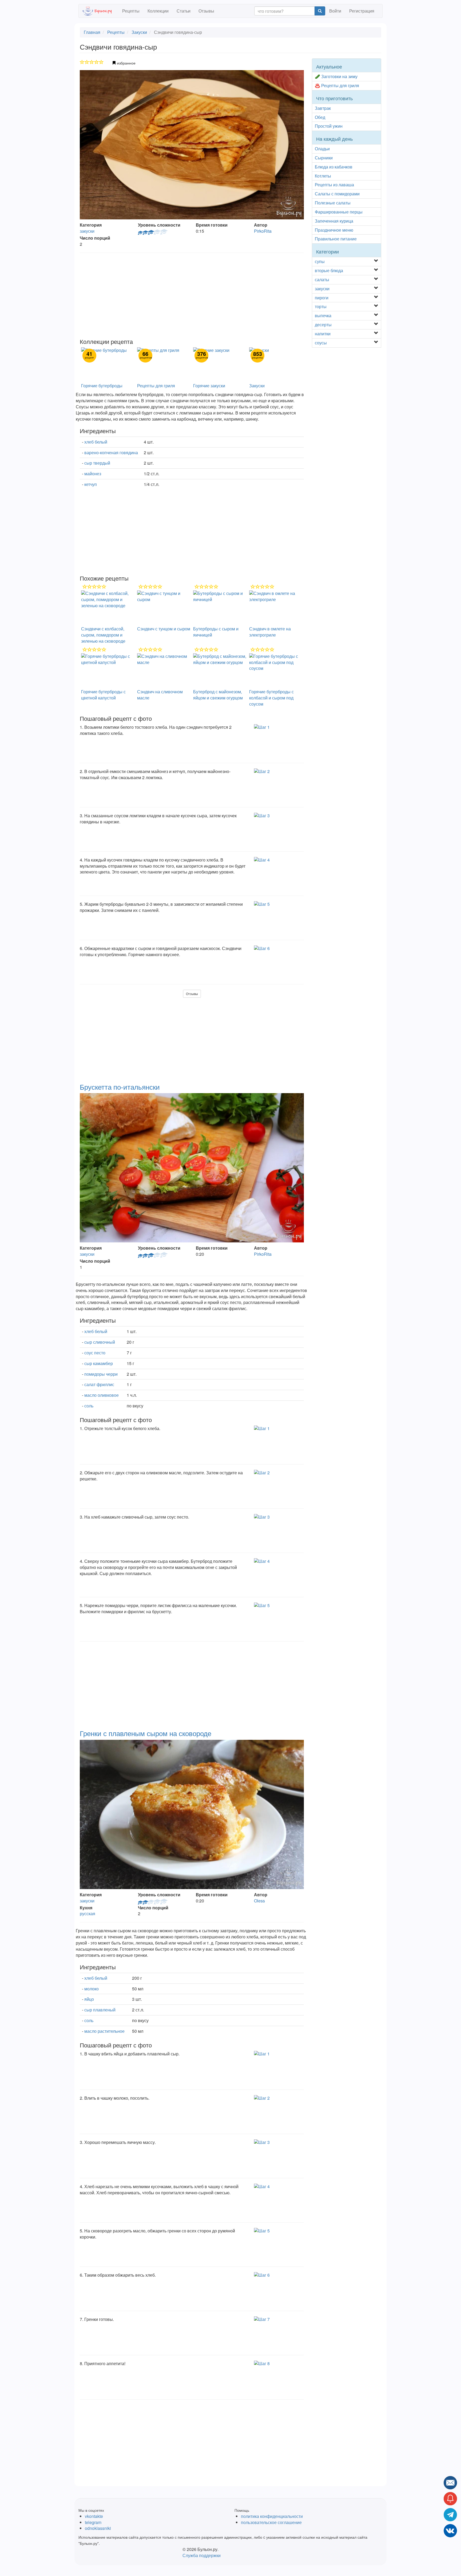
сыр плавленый (100, 2010)
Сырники (324, 158)
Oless (259, 1901)
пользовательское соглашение (271, 2522)
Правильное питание (336, 239)
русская (88, 1913)
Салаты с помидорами (337, 194)
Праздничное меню (334, 230)
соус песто (95, 1353)
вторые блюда (329, 270)
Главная (92, 32)
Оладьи (322, 149)
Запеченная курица (334, 221)
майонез (93, 474)
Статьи (184, 11)
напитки (323, 334)
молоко (92, 1989)
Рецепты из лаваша (334, 185)
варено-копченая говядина (111, 452)
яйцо (89, 1999)
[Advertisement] (192, 296)
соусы (321, 343)
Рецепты (131, 11)
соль (89, 1406)
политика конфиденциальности (272, 2516)
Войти (335, 11)
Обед (320, 117)
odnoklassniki (98, 2528)
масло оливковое (102, 1395)
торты (321, 306)
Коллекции (158, 11)
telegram (93, 2522)
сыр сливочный (100, 1342)
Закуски (139, 32)
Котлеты (323, 176)
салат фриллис (99, 1384)
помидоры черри (101, 1374)
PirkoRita (263, 231)
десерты (323, 325)
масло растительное (104, 2031)
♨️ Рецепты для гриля (337, 85)
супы (320, 261)
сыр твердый (97, 463)
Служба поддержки (202, 2555)
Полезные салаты (333, 203)
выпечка (323, 315)
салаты (322, 279)
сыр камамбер (99, 1363)
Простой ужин (329, 126)
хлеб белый (96, 442)
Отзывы (206, 11)
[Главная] (100, 11)
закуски (87, 231)
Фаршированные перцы (339, 212)
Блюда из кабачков (334, 167)
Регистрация (362, 11)
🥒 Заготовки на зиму (336, 76)
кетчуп (91, 484)
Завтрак (323, 108)
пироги (322, 298)
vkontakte (94, 2516)
